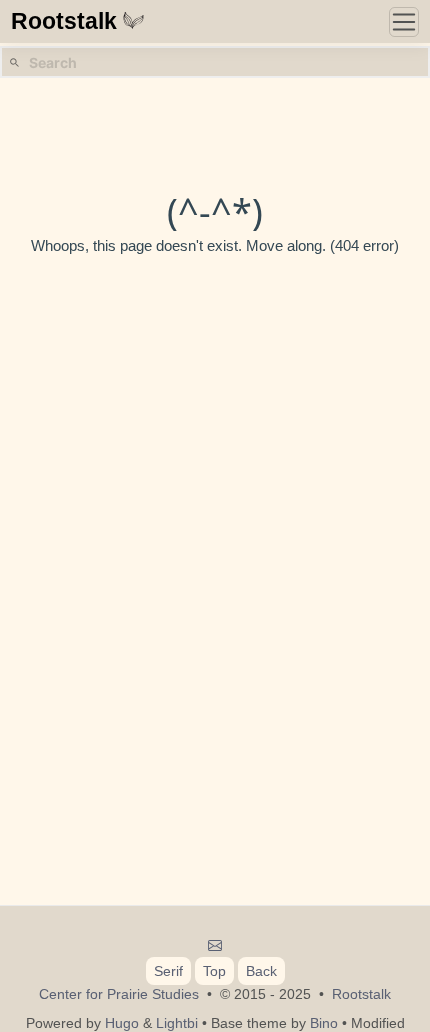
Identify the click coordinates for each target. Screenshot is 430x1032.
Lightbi (177, 1023)
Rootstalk (64, 21)
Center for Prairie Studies (119, 994)
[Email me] (215, 946)
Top (214, 971)
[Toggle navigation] (404, 22)
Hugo (122, 1023)
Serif (168, 971)
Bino (324, 1023)
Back (261, 971)
